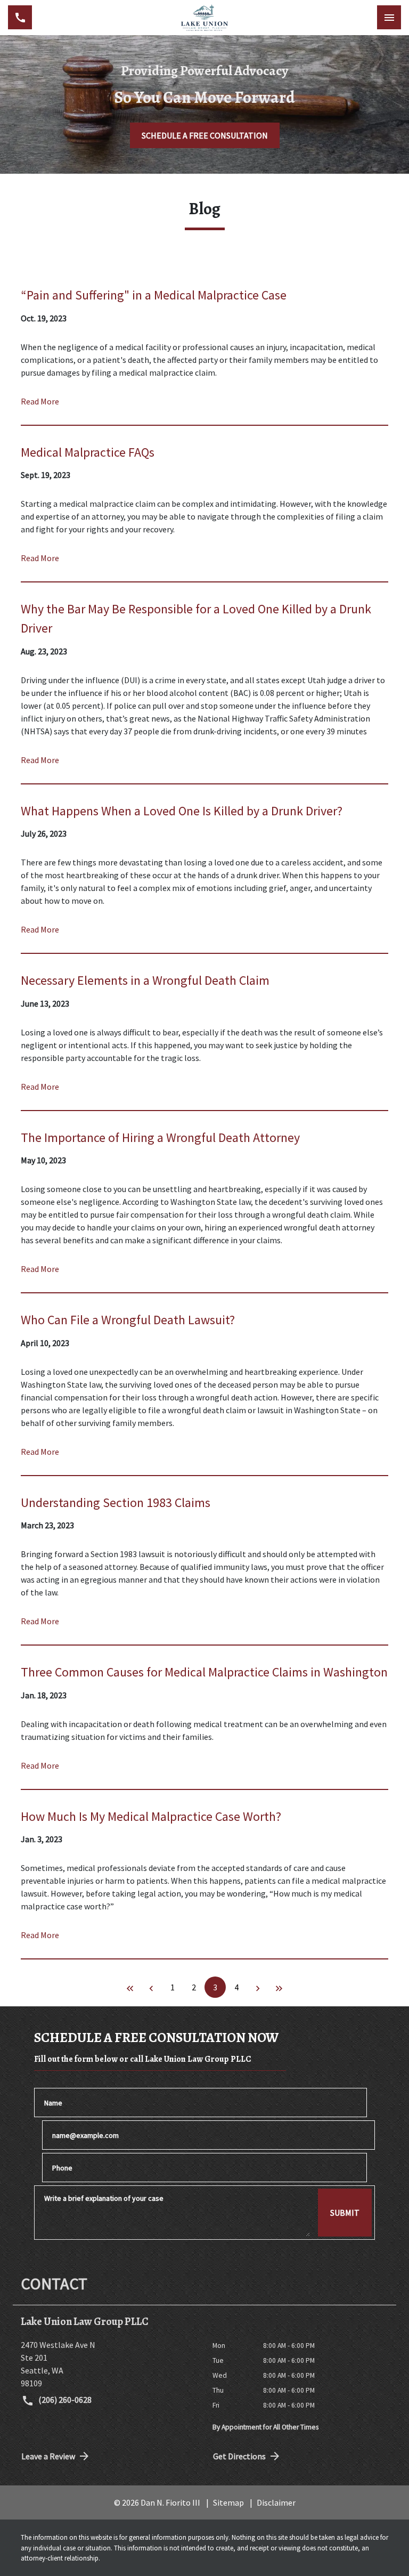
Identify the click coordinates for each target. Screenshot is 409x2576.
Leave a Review (48, 2456)
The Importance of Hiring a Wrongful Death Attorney (160, 1137)
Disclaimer (276, 2502)
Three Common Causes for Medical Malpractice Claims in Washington (204, 1672)
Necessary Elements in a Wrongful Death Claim (145, 980)
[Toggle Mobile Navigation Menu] (389, 17)
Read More (40, 401)
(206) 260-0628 (64, 2400)
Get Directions (239, 2456)
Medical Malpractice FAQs (88, 452)
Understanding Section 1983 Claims (116, 1502)
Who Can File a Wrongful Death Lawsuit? (128, 1320)
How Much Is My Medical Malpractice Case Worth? (151, 1816)
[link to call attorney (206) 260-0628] (20, 17)
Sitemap (228, 2502)
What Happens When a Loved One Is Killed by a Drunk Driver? (182, 811)
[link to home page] (204, 18)
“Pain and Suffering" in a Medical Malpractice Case (154, 295)
